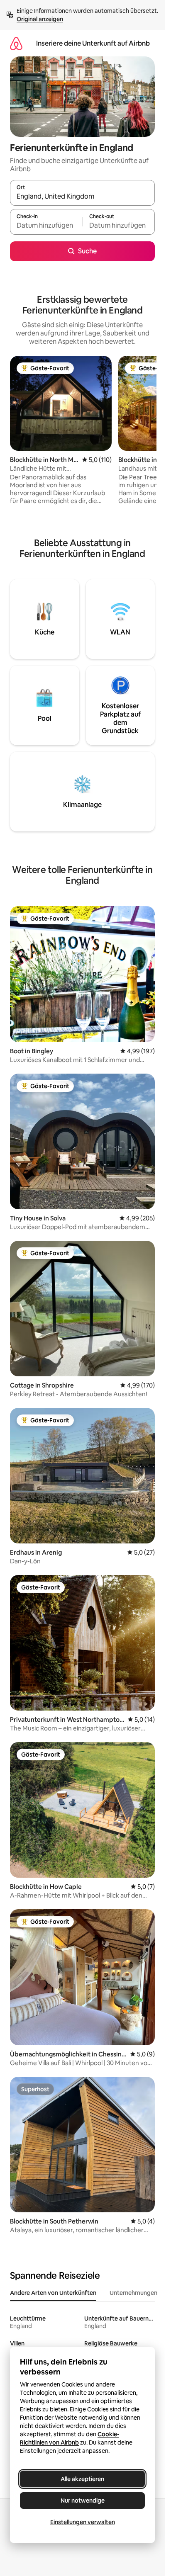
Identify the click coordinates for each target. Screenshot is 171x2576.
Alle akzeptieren (82, 2479)
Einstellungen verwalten (83, 2522)
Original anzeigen (40, 19)
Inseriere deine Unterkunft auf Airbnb (93, 43)
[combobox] (82, 197)
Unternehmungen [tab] (133, 2293)
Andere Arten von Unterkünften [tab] (53, 2293)
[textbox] (46, 226)
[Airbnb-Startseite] (16, 43)
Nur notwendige (83, 2501)
